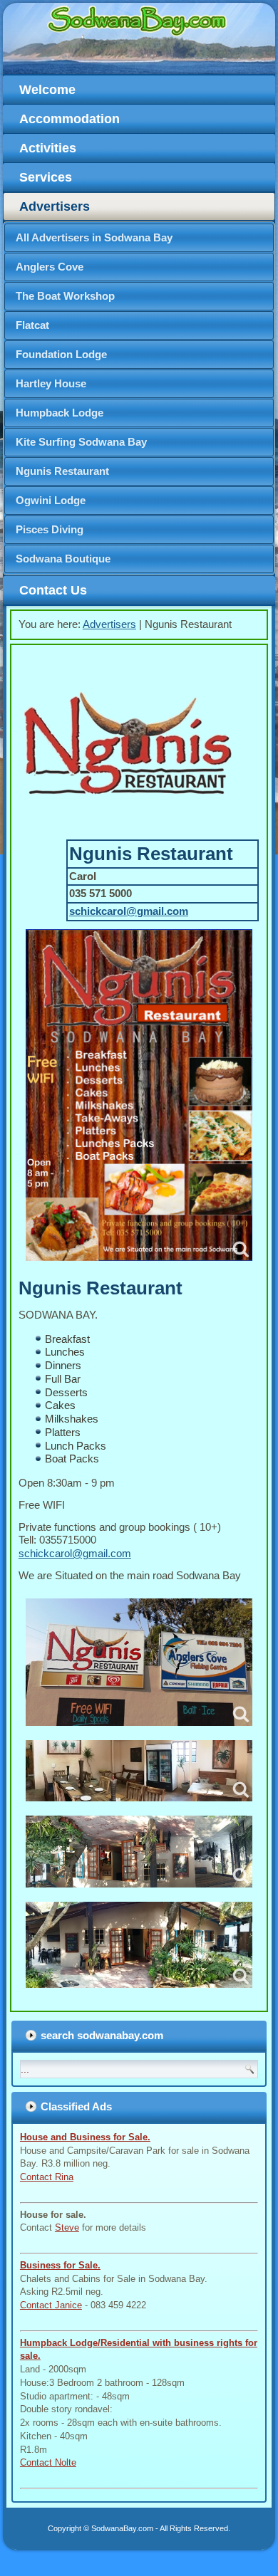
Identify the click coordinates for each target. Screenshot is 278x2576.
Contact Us (53, 590)
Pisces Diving (50, 529)
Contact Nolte (48, 2462)
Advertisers (55, 206)
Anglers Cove (50, 267)
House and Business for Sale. (85, 2137)
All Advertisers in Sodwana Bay (94, 237)
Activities (48, 148)
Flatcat (32, 325)
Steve (67, 2227)
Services (46, 177)
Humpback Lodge (60, 413)
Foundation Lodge (61, 354)
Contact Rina (47, 2177)
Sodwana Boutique (63, 559)
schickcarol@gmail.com (129, 911)
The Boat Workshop (65, 296)
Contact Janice (51, 2305)
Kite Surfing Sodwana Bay (81, 442)
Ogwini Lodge (51, 500)
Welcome (47, 90)
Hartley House (51, 383)
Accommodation (69, 119)
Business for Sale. (60, 2265)
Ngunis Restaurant (62, 471)
